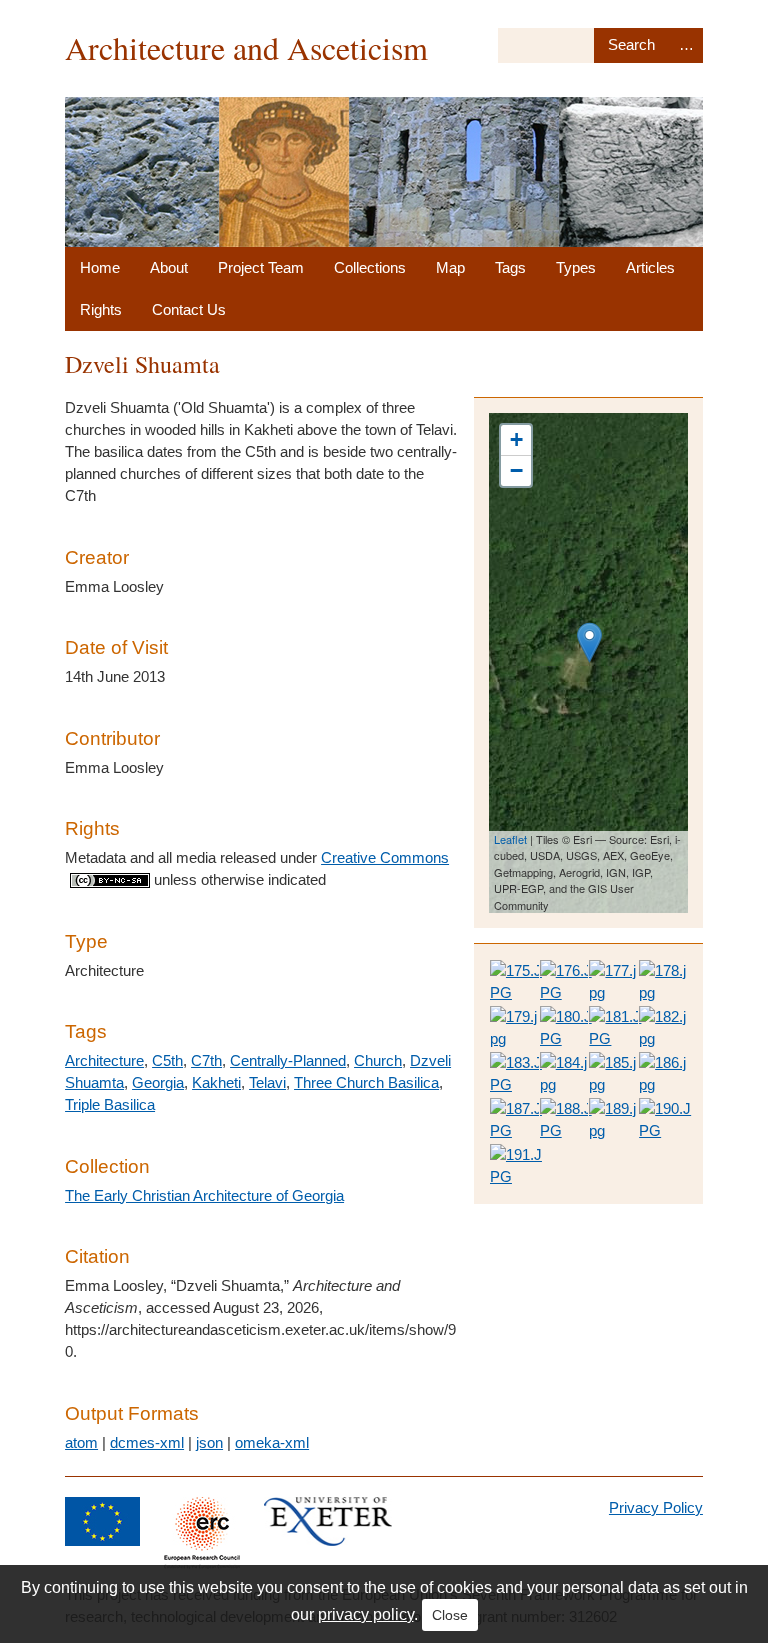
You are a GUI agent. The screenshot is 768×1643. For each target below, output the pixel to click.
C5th (167, 1060)
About (169, 267)
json (209, 1442)
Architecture (104, 1060)
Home (100, 267)
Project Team (261, 267)
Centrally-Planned (288, 1060)
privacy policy (366, 1614)
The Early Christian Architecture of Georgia (204, 1195)
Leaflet (510, 839)
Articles (650, 267)
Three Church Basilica (366, 1082)
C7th (206, 1060)
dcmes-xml (147, 1442)
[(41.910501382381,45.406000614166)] (589, 642)
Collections (370, 267)
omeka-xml (272, 1442)
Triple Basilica (110, 1104)
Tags (510, 267)
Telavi (267, 1082)
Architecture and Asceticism (246, 47)
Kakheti (216, 1082)
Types (576, 267)
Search (631, 45)
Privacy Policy (656, 1507)
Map (450, 267)
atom (81, 1442)
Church (378, 1060)
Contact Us (189, 309)
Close (450, 1615)
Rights (101, 309)
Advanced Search (686, 45)
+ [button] (516, 439)
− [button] (516, 470)
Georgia (158, 1082)
